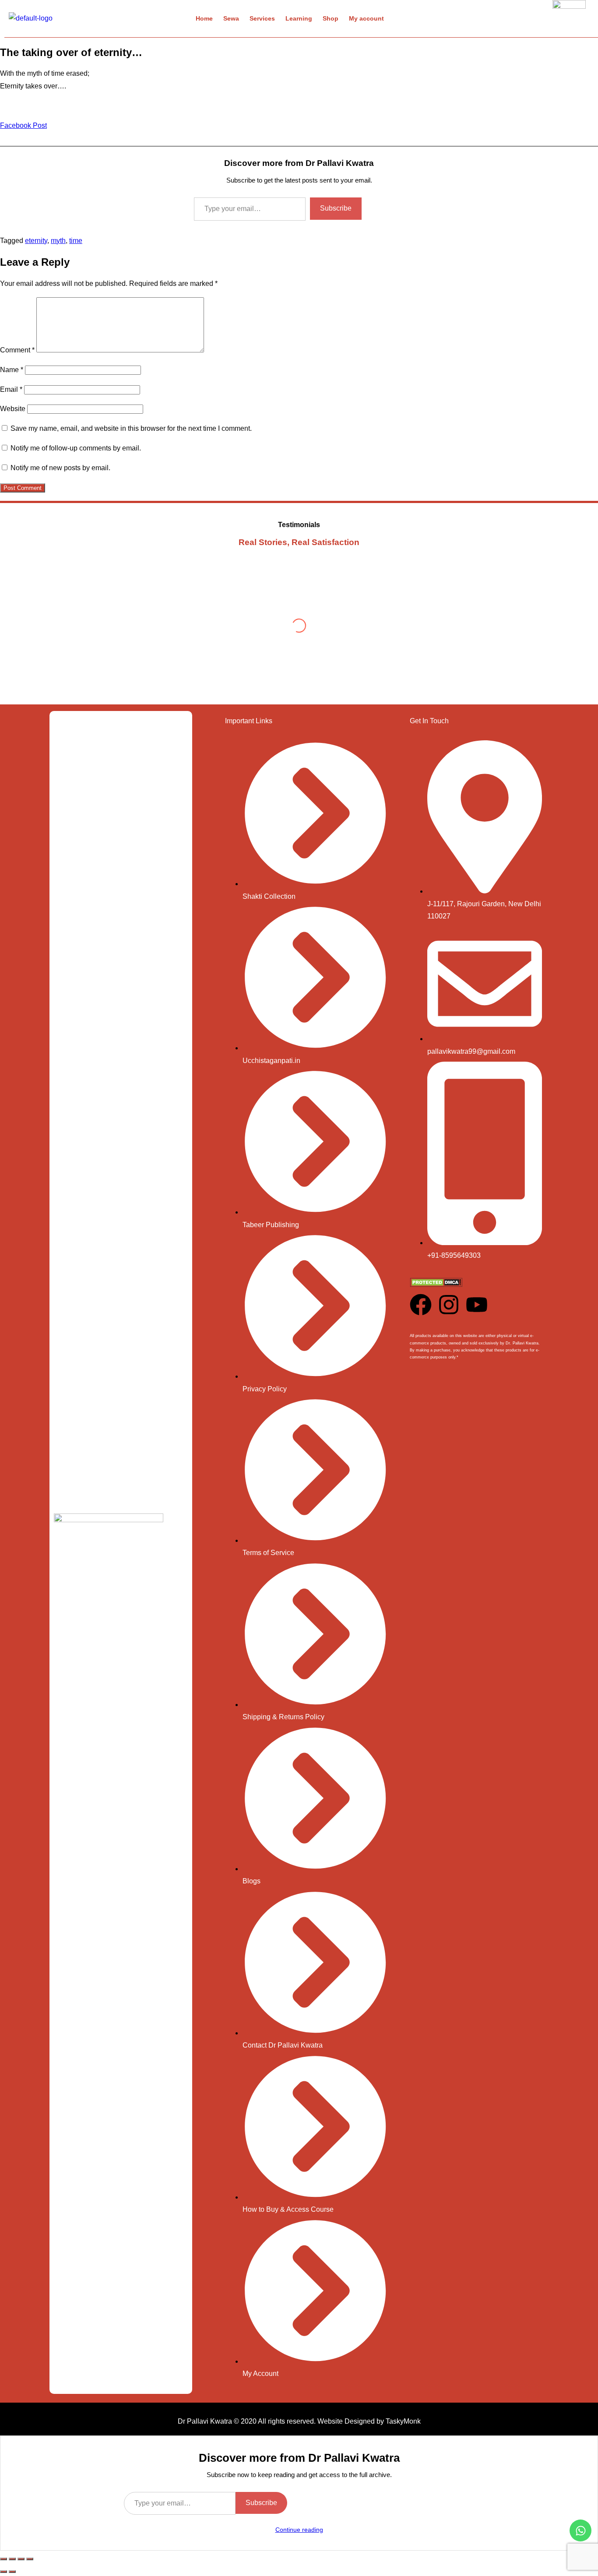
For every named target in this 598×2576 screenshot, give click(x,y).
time (76, 241)
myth (58, 241)
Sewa (231, 18)
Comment (17, 350)
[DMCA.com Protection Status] (436, 1285)
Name (12, 370)
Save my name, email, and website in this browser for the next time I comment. (131, 428)
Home (204, 18)
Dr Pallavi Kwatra (205, 2421)
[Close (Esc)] (30, 2559)
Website (13, 409)
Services (262, 18)
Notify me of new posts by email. (60, 468)
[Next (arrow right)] (12, 2572)
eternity (36, 241)
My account (366, 18)
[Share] (21, 2559)
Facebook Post (23, 125)
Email (11, 389)
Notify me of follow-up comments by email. (76, 448)
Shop (331, 18)
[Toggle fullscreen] (12, 2559)
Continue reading (299, 2530)
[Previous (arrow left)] (4, 2572)
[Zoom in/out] (4, 2559)
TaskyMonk (403, 2421)
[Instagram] (449, 1305)
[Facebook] (421, 1305)
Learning (299, 18)
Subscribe (336, 208)
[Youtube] (477, 1305)
